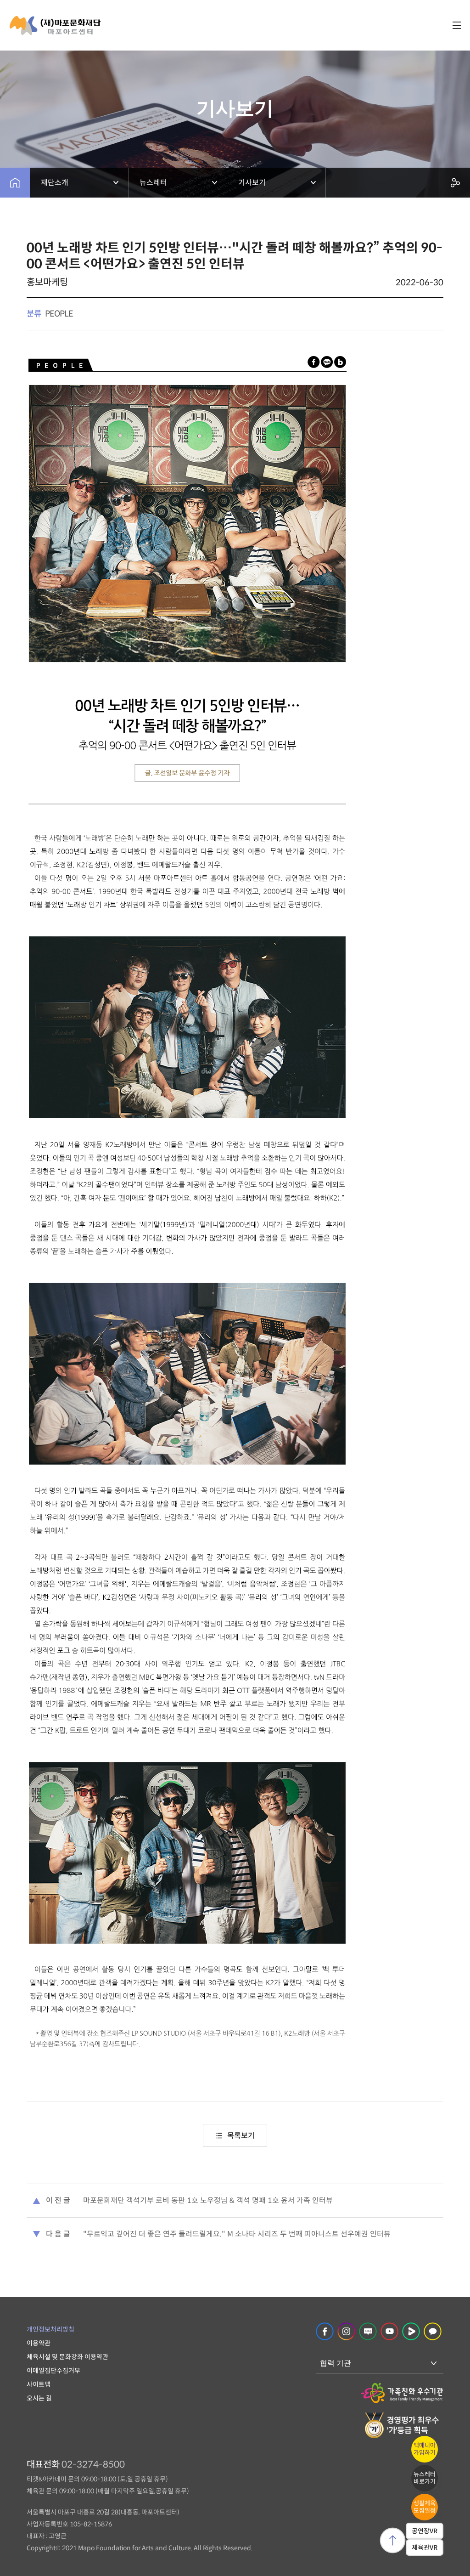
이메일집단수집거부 (53, 2371)
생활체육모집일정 (425, 2507)
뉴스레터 (153, 183)
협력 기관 (336, 2363)
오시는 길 (39, 2398)
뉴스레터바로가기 (425, 2478)
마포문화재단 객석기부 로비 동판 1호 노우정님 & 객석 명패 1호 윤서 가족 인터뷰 (208, 2200)
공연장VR (425, 2531)
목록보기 (241, 2136)
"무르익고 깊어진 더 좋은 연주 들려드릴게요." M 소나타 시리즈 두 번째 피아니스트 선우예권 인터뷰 (237, 2234)
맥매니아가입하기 (425, 2449)
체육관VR (425, 2548)
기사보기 (252, 183)
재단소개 (55, 183)
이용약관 (39, 2343)
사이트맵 (39, 2384)
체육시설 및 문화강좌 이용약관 (67, 2357)
